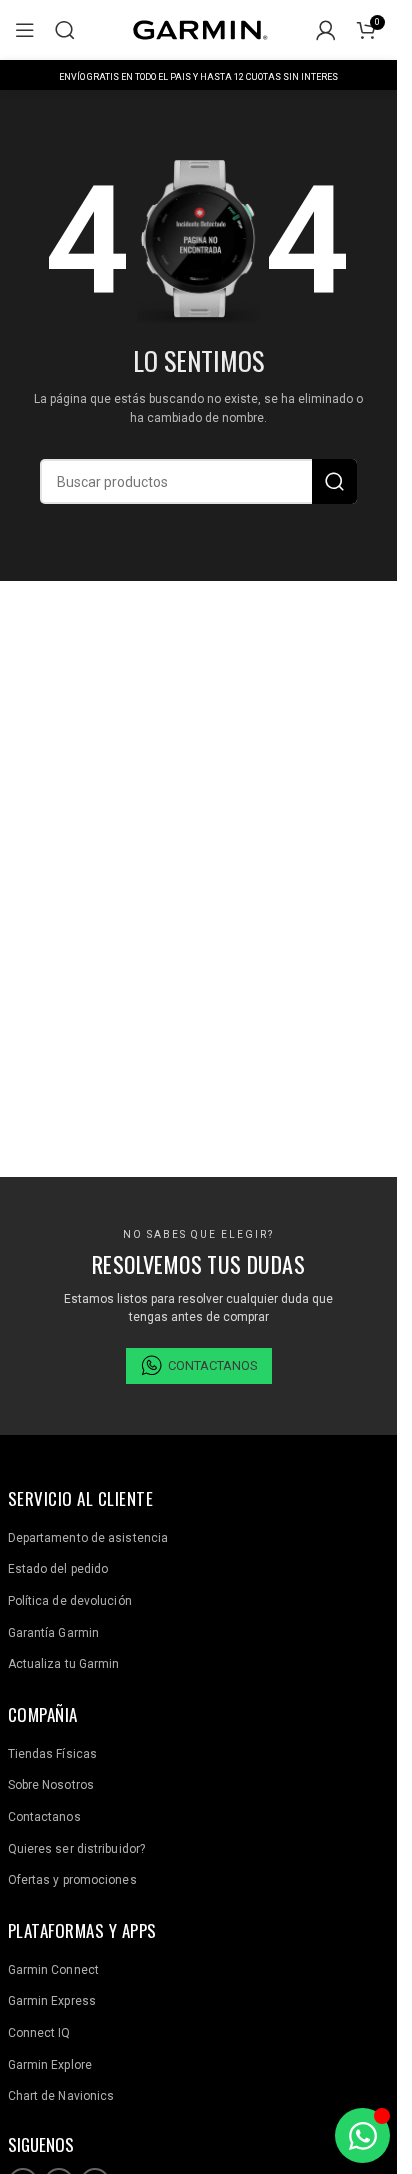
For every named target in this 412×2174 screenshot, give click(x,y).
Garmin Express (52, 2001)
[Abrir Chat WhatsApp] (362, 2135)
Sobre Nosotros (51, 1785)
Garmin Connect (53, 1970)
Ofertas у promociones (72, 1880)
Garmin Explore (50, 2065)
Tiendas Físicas (53, 1754)
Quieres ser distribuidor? (77, 1849)
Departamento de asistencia (88, 1538)
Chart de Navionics (61, 2096)
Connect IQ (39, 2033)
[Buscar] (65, 30)
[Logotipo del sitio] (199, 29)
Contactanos (44, 1817)
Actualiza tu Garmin (64, 1664)
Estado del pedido (58, 1569)
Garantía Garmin (54, 1633)
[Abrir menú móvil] (25, 30)
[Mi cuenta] (326, 30)
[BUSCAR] (334, 481)
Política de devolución (70, 1601)
